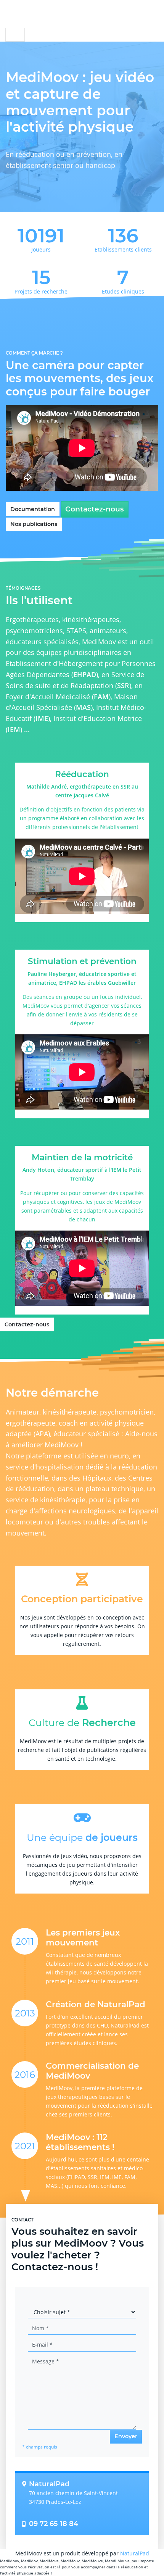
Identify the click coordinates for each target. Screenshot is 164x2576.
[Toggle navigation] (15, 35)
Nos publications (34, 524)
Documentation (33, 509)
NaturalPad (135, 2553)
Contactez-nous (95, 509)
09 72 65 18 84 (54, 2524)
